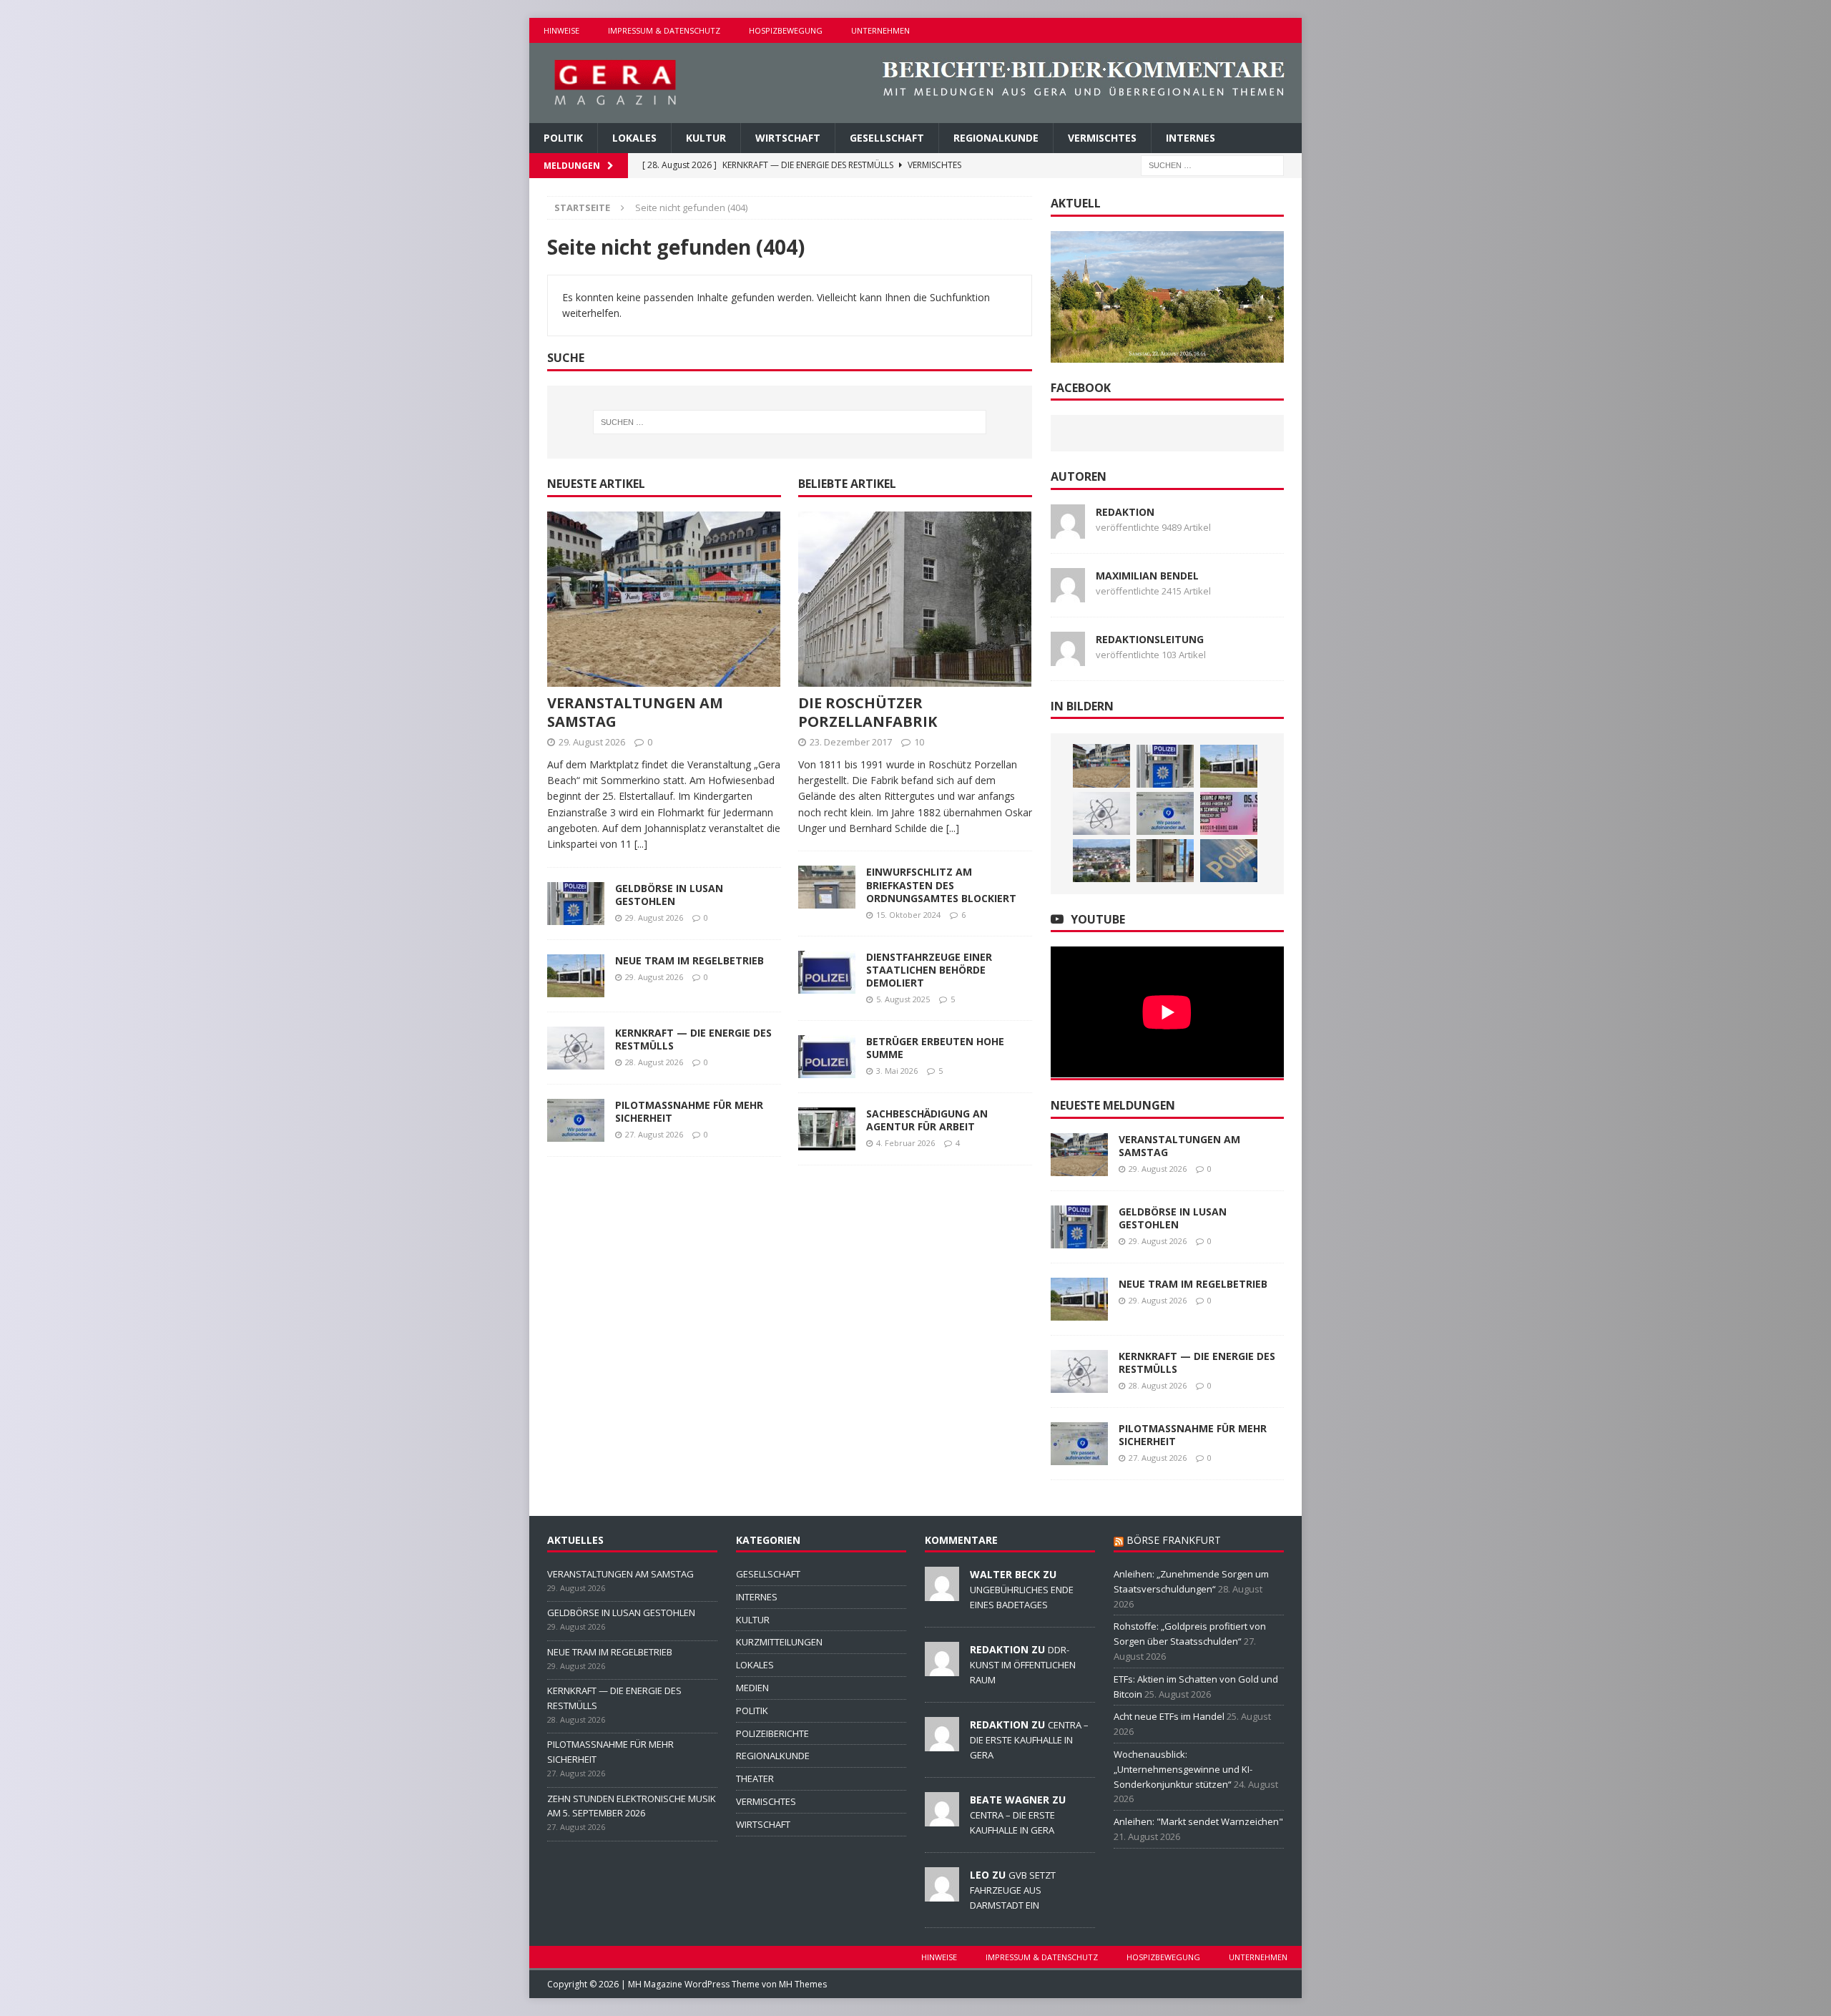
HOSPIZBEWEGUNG (786, 30)
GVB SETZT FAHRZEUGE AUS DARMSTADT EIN (1013, 1890)
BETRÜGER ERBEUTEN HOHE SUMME (935, 1048)
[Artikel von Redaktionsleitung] (1068, 657)
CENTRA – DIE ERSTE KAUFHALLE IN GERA (1029, 1740)
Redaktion (1125, 512)
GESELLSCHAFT (887, 138)
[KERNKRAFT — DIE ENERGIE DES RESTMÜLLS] (576, 1048)
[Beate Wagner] (942, 1819)
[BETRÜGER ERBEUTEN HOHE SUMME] (827, 1057)
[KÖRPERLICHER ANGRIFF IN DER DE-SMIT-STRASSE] (1229, 861)
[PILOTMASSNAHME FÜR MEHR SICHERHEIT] (576, 1120)
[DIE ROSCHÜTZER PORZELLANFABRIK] (915, 599)
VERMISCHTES (1102, 138)
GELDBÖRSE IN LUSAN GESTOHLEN (669, 895)
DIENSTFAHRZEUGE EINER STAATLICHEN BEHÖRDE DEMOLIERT (929, 970)
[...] (641, 844)
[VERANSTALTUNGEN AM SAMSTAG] (664, 599)
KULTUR (706, 138)
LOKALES (634, 138)
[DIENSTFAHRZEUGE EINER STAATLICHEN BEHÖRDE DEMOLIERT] (827, 972)
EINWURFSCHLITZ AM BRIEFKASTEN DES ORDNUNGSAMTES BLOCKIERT (941, 885)
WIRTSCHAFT (788, 138)
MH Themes (803, 1984)
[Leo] (942, 1894)
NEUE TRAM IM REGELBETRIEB (689, 960)
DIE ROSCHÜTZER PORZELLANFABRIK (868, 712)
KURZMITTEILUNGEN (779, 1642)
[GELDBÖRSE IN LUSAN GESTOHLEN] (576, 904)
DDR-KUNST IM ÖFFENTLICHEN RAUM (1023, 1665)
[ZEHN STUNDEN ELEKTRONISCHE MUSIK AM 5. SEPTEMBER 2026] (1229, 813)
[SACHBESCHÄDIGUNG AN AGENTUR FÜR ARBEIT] (827, 1129)
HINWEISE (561, 30)
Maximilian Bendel (1147, 576)
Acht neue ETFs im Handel (1169, 1716)
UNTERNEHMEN (880, 30)
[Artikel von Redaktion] (1068, 530)
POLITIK (563, 138)
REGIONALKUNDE (996, 138)
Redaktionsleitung (1150, 639)
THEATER (755, 1778)
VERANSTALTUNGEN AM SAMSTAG (635, 712)
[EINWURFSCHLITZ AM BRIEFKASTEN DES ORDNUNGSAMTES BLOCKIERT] (827, 887)
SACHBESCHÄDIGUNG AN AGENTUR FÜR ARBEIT (927, 1120)
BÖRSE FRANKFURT (1174, 1540)
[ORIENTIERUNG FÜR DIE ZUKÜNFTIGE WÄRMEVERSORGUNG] (1101, 861)
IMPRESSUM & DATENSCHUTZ (664, 30)
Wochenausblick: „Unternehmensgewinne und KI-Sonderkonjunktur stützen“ (1183, 1769)
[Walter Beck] (942, 1593)
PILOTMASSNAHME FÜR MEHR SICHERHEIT (689, 1111)
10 (919, 742)
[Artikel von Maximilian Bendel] (1068, 593)
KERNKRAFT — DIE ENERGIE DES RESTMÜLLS (693, 1039)
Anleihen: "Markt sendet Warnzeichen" (1198, 1821)
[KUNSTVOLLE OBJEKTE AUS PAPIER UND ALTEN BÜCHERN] (1165, 861)
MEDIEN (752, 1688)
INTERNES (1191, 138)
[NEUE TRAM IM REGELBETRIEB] (576, 976)
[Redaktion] (942, 1668)
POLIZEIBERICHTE (772, 1733)
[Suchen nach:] (1212, 165)
